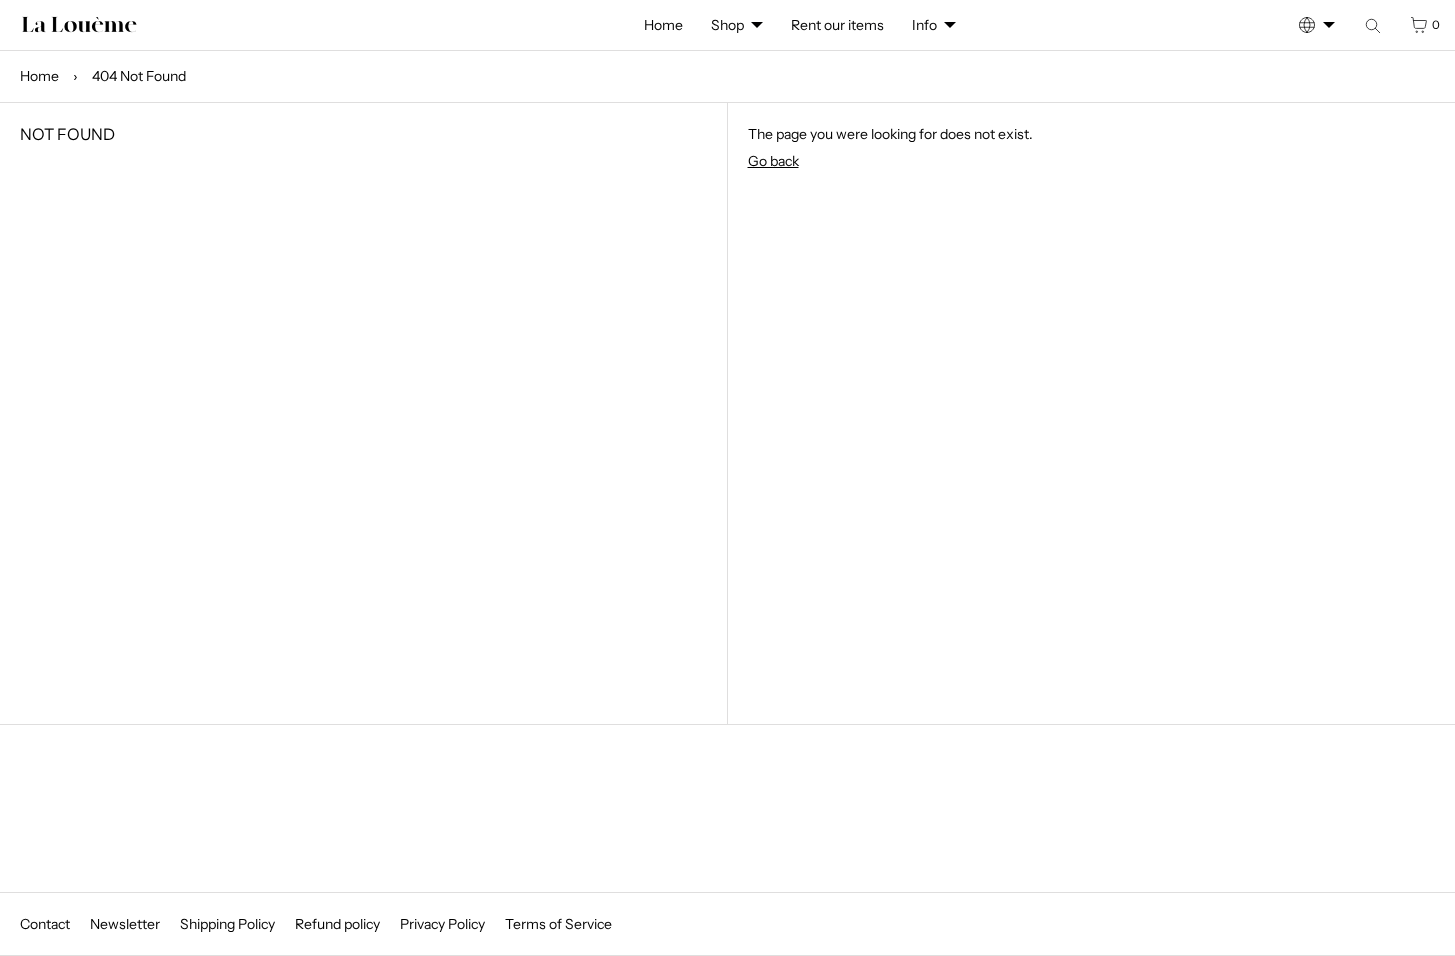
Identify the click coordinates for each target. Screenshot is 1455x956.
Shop (727, 25)
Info (924, 25)
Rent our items (837, 25)
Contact (45, 924)
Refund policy (337, 924)
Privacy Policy (442, 924)
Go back (773, 161)
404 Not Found (139, 76)
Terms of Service (558, 924)
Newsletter (125, 924)
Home (663, 25)
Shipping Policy (227, 924)
